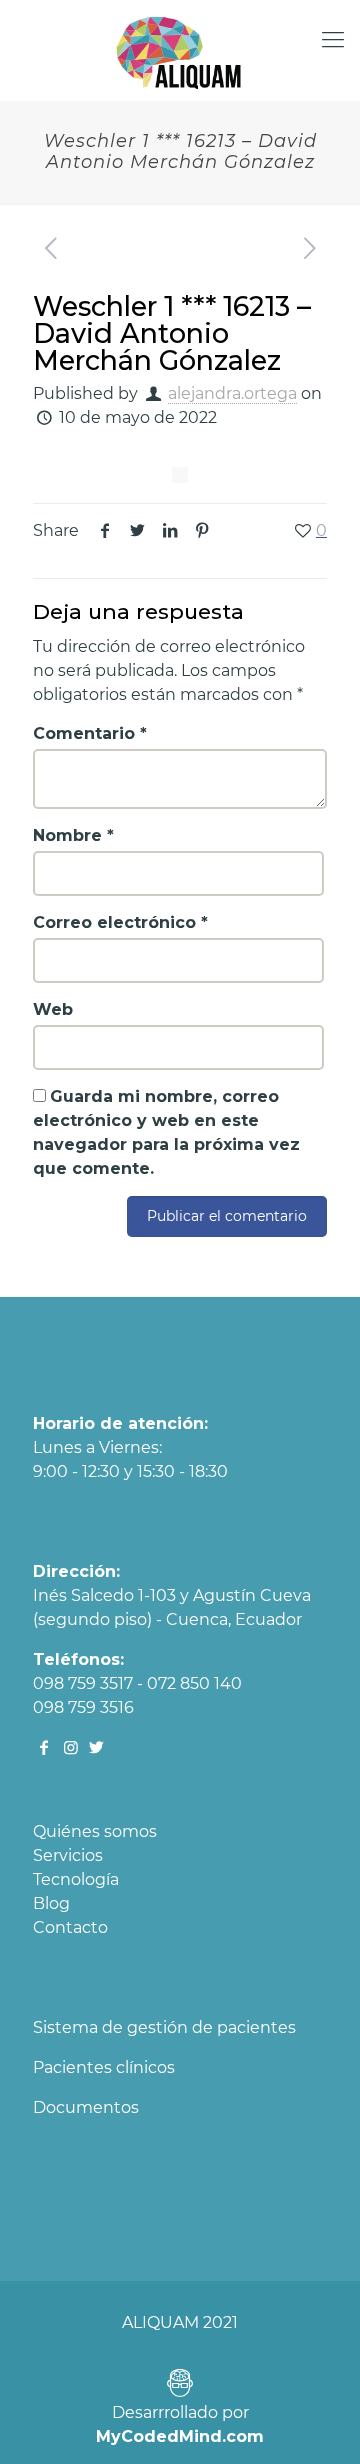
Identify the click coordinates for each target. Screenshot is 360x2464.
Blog (51, 1903)
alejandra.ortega (232, 393)
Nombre (73, 835)
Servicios (68, 1855)
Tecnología (76, 1879)
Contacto (70, 1927)
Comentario (90, 733)
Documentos (86, 2107)
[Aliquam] (180, 50)
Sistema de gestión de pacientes (164, 2027)
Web (53, 1009)
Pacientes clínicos (104, 2067)
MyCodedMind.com (180, 2436)
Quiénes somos (95, 1831)
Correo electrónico (120, 922)
